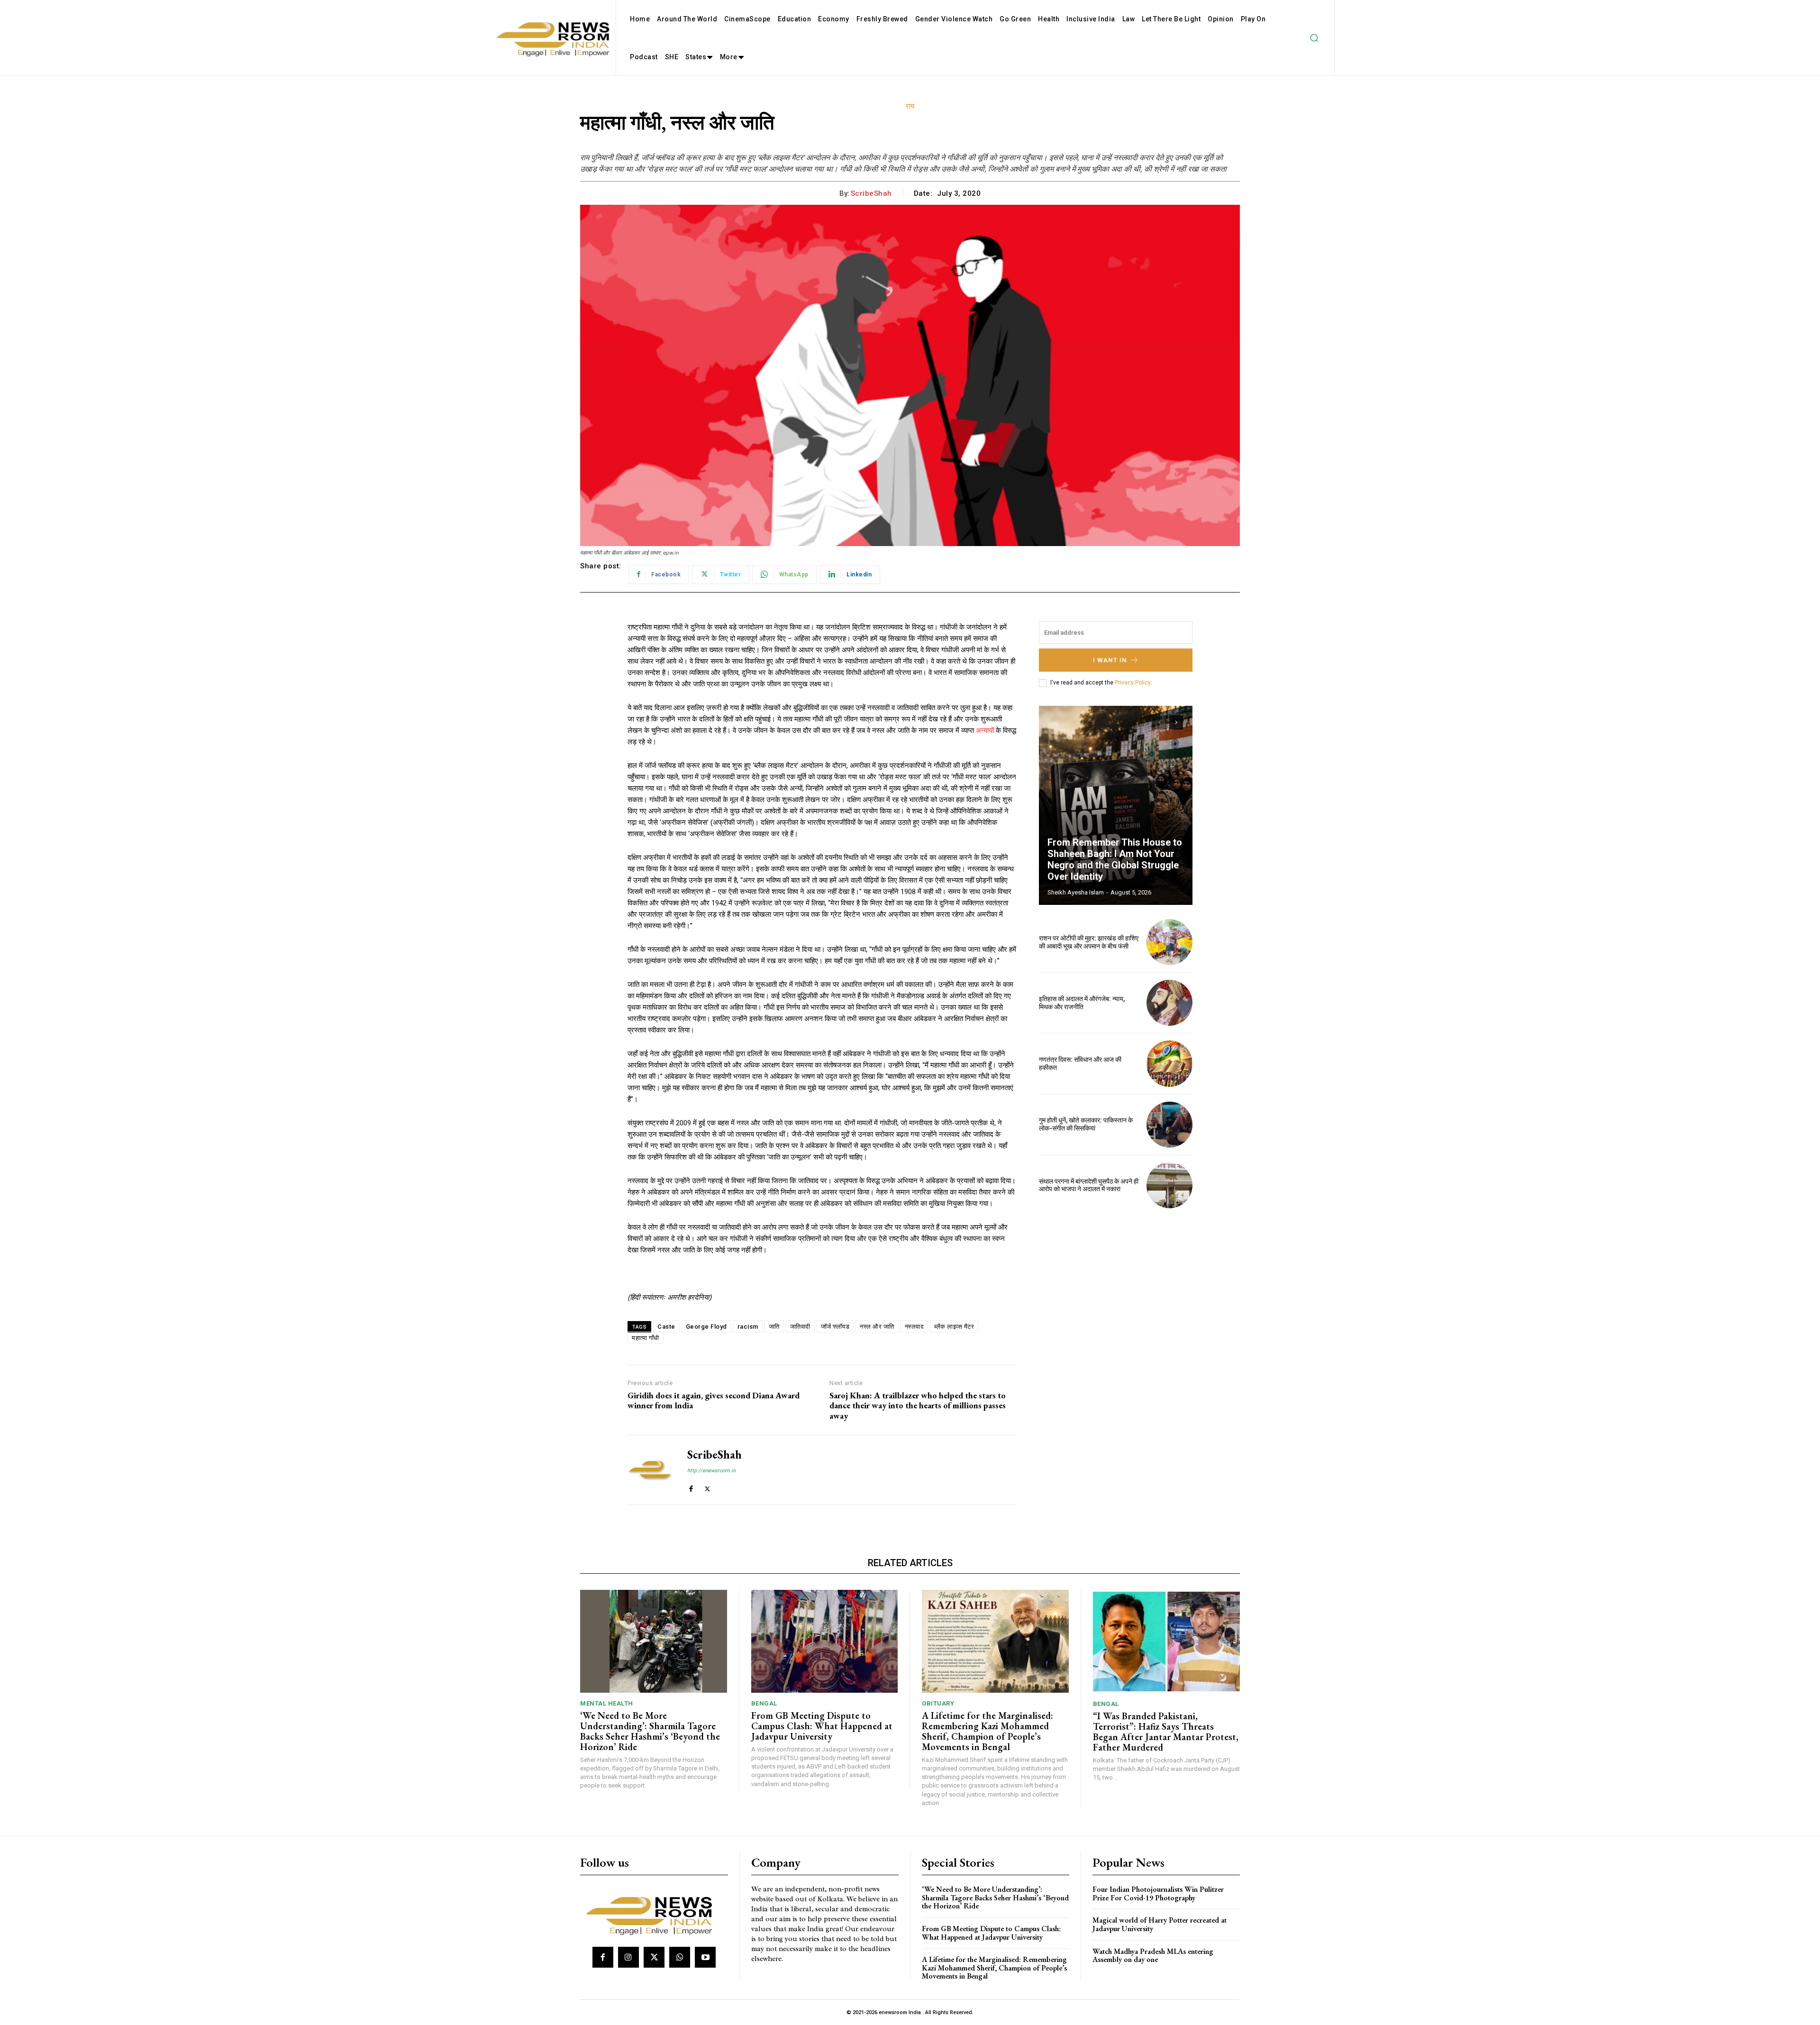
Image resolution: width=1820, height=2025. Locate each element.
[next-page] (1176, 722)
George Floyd (706, 1327)
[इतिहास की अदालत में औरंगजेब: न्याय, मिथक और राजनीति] (1169, 1003)
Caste (666, 1327)
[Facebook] (691, 1487)
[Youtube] (705, 1957)
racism (748, 1327)
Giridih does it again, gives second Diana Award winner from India (714, 1400)
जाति (774, 1327)
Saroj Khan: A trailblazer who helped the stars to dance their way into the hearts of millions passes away (918, 1406)
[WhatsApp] (680, 1957)
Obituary (938, 1703)
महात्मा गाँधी (646, 1338)
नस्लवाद (915, 1327)
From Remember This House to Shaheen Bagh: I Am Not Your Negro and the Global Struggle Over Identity (1115, 859)
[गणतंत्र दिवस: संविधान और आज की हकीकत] (1169, 1063)
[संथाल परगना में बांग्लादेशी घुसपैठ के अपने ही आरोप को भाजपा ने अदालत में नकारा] (1169, 1185)
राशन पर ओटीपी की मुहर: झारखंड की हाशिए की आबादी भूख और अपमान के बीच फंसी (1089, 942)
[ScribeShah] (650, 1470)
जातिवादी (800, 1327)
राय (910, 106)
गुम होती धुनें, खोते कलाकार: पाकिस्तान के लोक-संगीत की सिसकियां (1086, 1124)
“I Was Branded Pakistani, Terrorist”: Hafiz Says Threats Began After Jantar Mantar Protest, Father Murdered (1166, 1732)
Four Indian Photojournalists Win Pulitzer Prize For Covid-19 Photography (1158, 1893)
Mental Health (607, 1703)
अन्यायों (985, 730)
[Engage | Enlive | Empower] (653, 1914)
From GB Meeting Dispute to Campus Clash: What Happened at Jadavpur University (822, 1726)
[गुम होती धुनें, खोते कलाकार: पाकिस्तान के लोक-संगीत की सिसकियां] (1169, 1125)
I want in (1110, 660)
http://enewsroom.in (711, 1471)
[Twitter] (707, 1487)
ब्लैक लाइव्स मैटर (954, 1327)
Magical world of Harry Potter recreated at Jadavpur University (1160, 1924)
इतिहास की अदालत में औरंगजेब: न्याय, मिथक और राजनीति (1082, 1003)
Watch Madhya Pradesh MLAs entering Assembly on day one (1153, 1956)
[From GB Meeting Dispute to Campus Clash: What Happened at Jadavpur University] (825, 1641)
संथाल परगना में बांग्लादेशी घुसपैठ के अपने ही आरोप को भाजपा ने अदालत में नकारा (1089, 1185)
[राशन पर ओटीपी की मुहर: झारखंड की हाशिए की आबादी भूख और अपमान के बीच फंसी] (1169, 942)
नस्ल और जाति (877, 1327)
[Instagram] (628, 1957)
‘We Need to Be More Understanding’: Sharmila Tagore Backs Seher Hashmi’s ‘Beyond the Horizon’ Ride (650, 1731)
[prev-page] (1159, 722)
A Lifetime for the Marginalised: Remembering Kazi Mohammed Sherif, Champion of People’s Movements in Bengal (987, 1731)
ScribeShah (871, 193)
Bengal (764, 1703)
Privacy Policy (1133, 683)
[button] (1314, 38)
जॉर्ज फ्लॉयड (835, 1327)
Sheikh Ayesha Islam (1076, 892)
